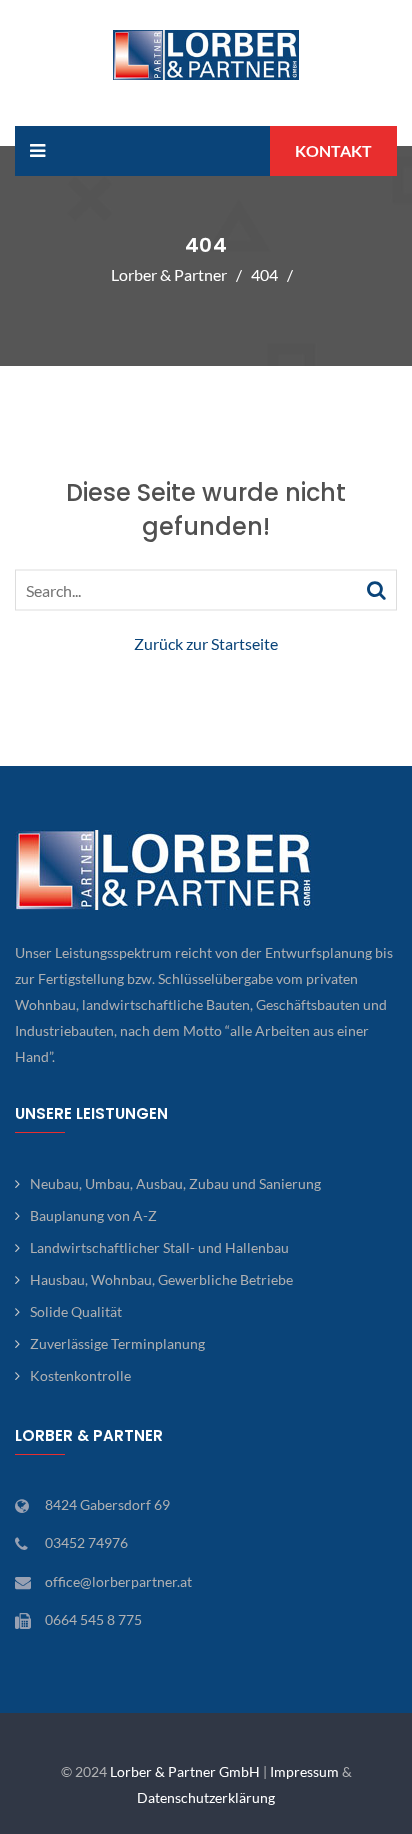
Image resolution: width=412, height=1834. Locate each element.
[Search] (376, 589)
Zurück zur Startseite (206, 643)
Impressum (304, 1771)
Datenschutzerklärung (206, 1797)
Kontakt (333, 150)
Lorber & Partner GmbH (185, 1771)
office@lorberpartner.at (118, 1581)
